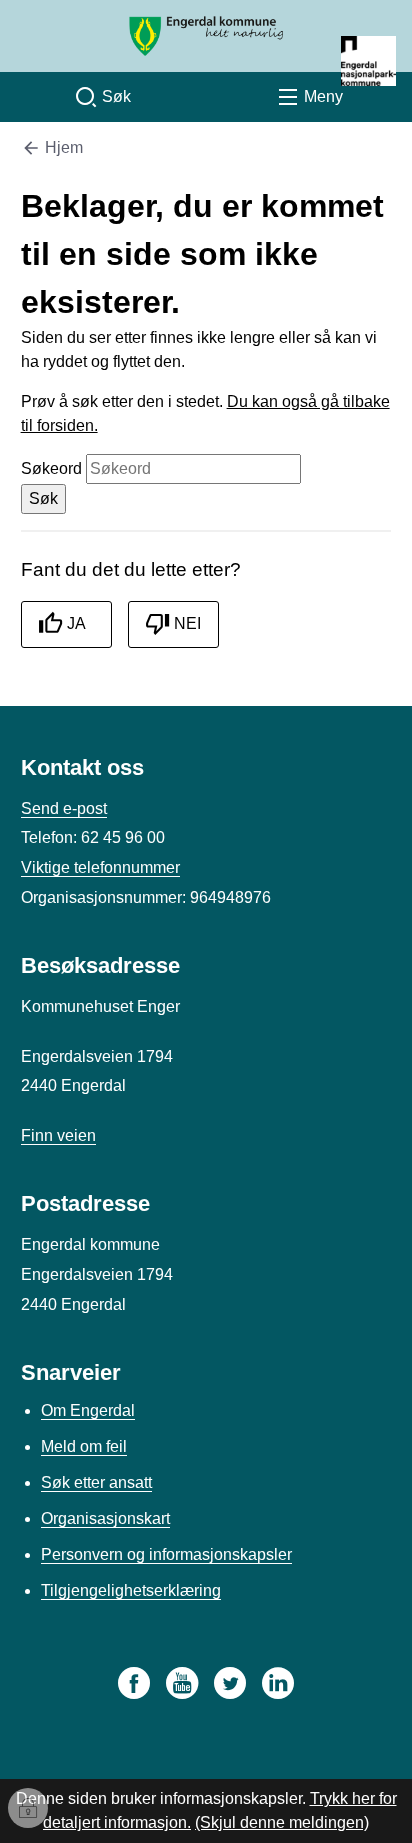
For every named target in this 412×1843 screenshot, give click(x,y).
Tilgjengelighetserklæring (131, 1590)
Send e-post (64, 808)
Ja (76, 623)
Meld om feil (84, 1446)
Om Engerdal (88, 1410)
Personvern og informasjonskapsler (166, 1554)
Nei (187, 623)
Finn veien (58, 1135)
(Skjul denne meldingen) (282, 1822)
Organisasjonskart (105, 1518)
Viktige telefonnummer (100, 867)
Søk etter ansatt (96, 1482)
